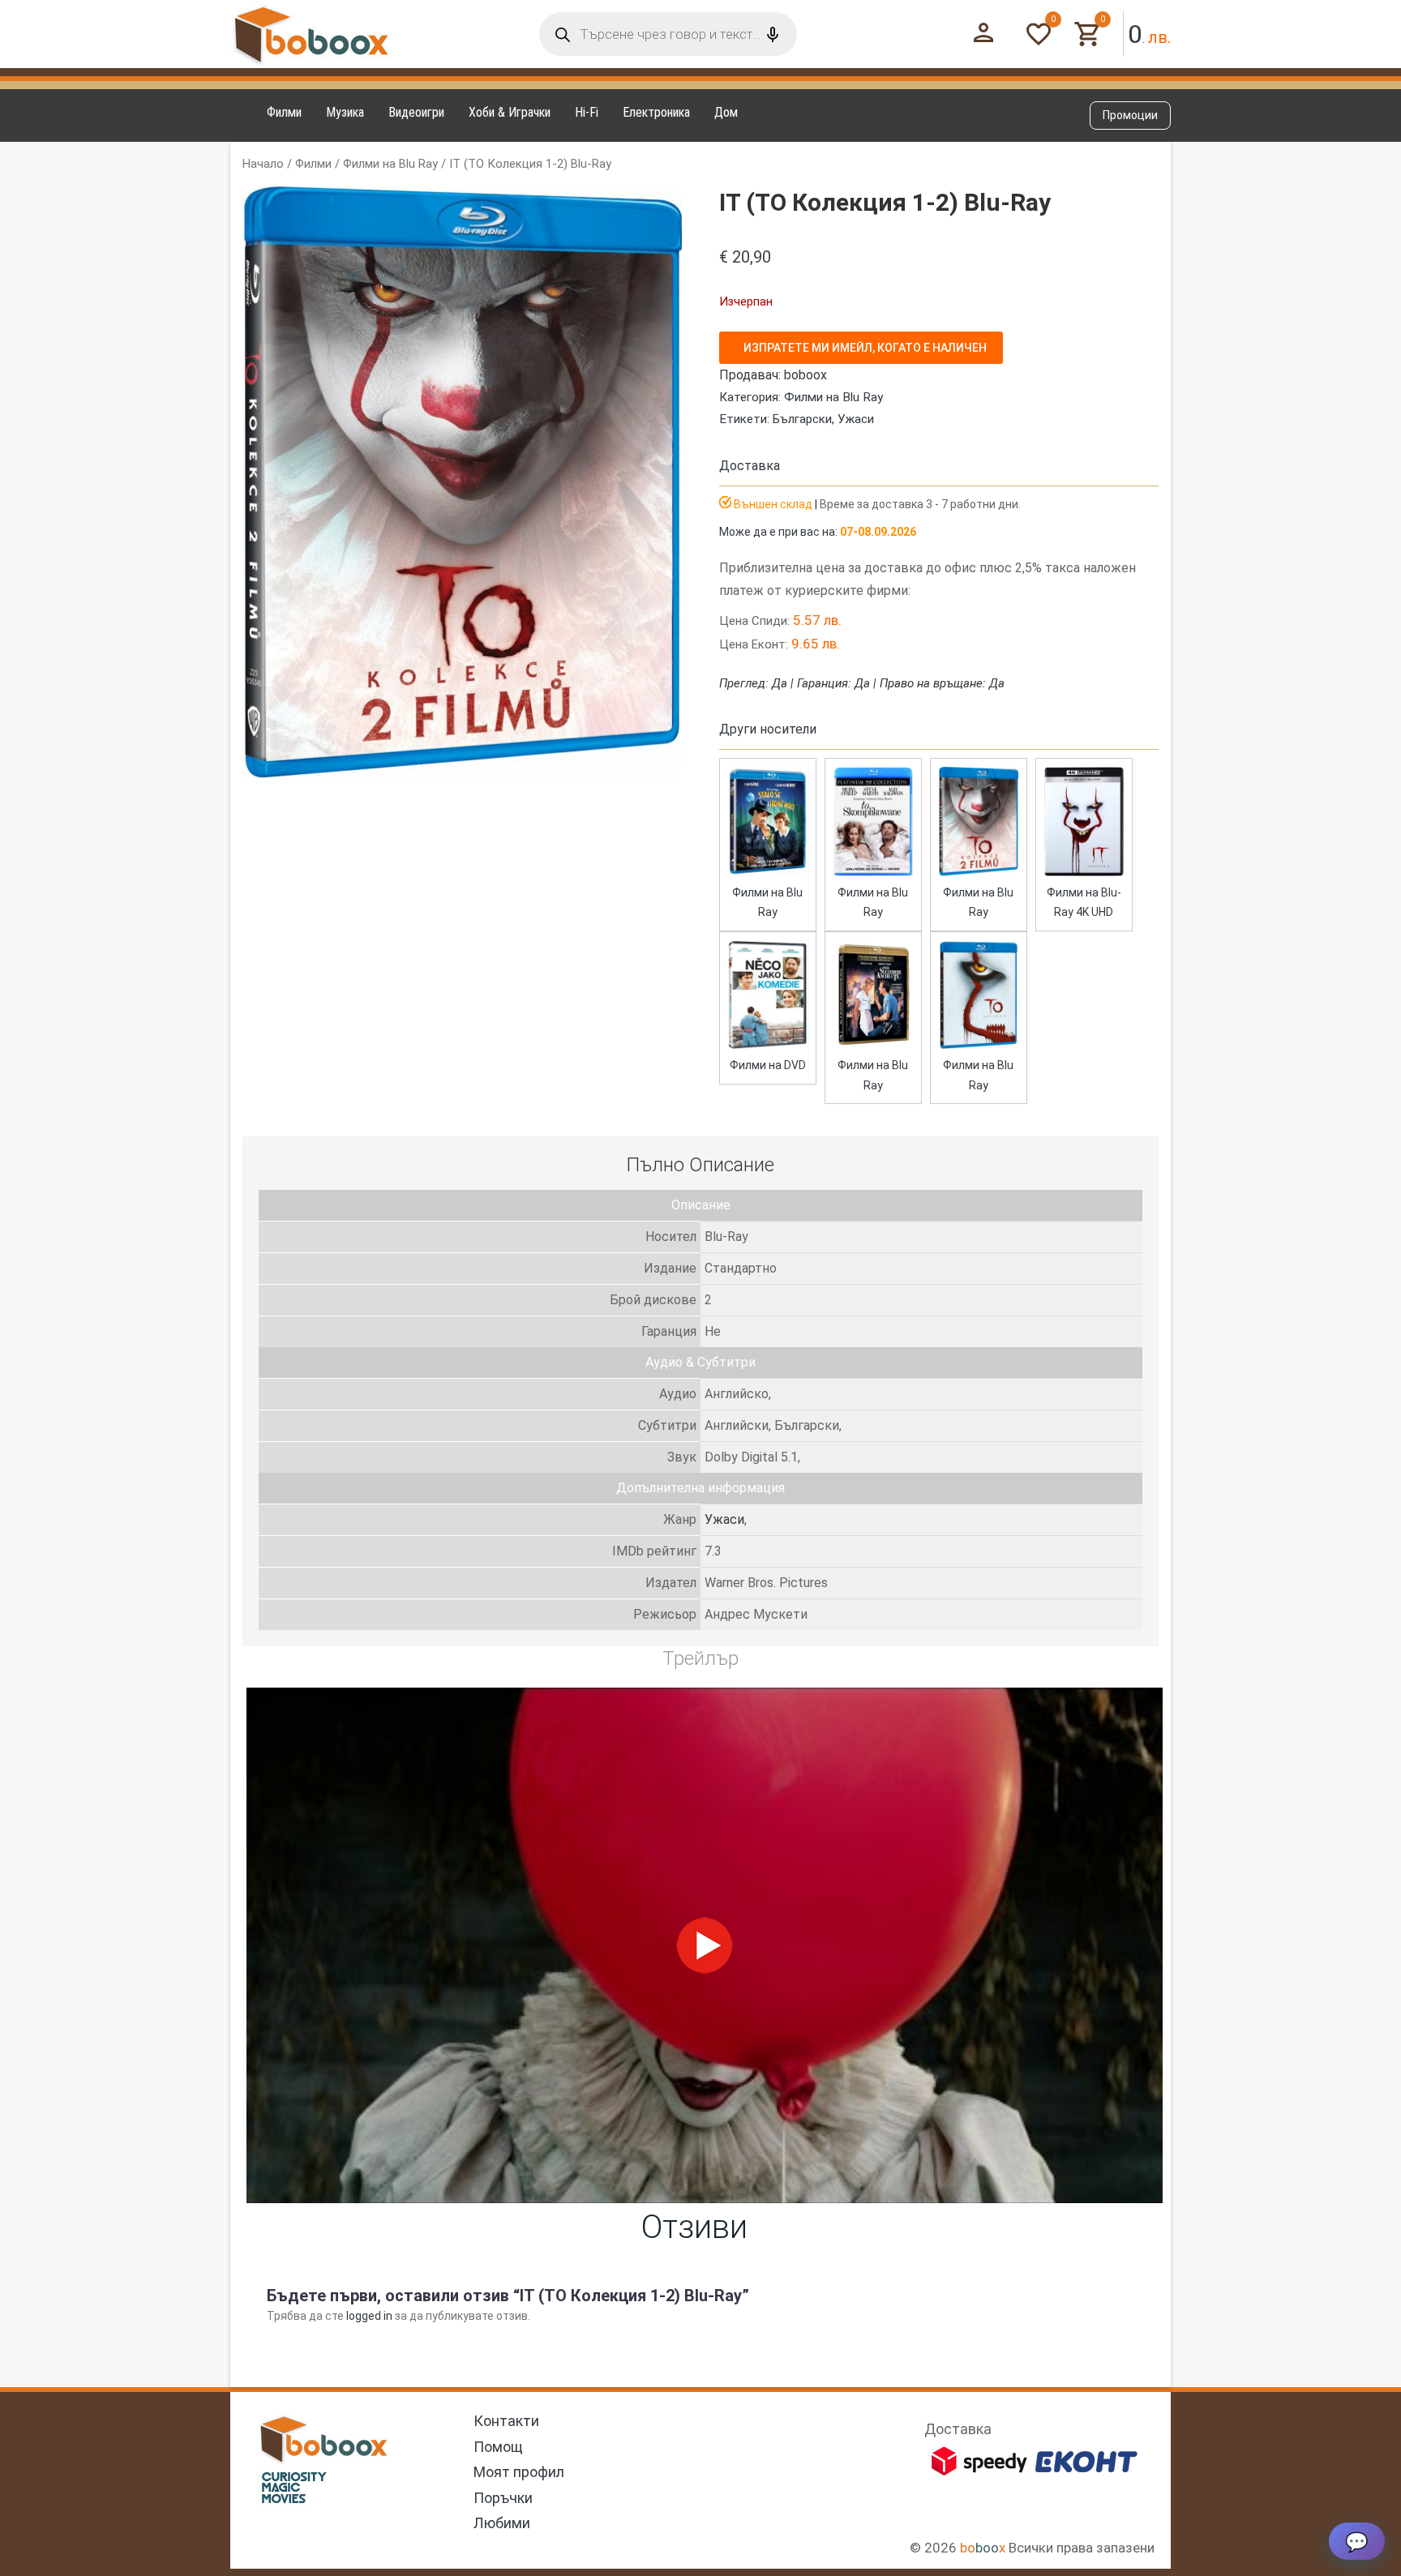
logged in (369, 2316)
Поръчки (503, 2498)
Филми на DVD (768, 1065)
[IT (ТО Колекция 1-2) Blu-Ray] (979, 872)
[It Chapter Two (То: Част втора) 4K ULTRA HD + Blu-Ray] (1084, 872)
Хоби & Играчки (510, 112)
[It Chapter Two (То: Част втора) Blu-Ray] (979, 1046)
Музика (345, 112)
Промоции (1130, 115)
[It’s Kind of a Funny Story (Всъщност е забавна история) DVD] (768, 1046)
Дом (726, 112)
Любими (502, 2523)
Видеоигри (416, 112)
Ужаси (856, 419)
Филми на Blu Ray (390, 164)
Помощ (498, 2447)
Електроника (656, 112)
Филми (284, 112)
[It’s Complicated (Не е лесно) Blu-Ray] (873, 872)
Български (802, 419)
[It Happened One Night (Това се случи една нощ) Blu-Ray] (768, 872)
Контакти (506, 2421)
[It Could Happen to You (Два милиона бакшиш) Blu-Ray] (873, 1046)
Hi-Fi (587, 112)
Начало (263, 164)
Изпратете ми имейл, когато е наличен (865, 348)
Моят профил (519, 2472)
